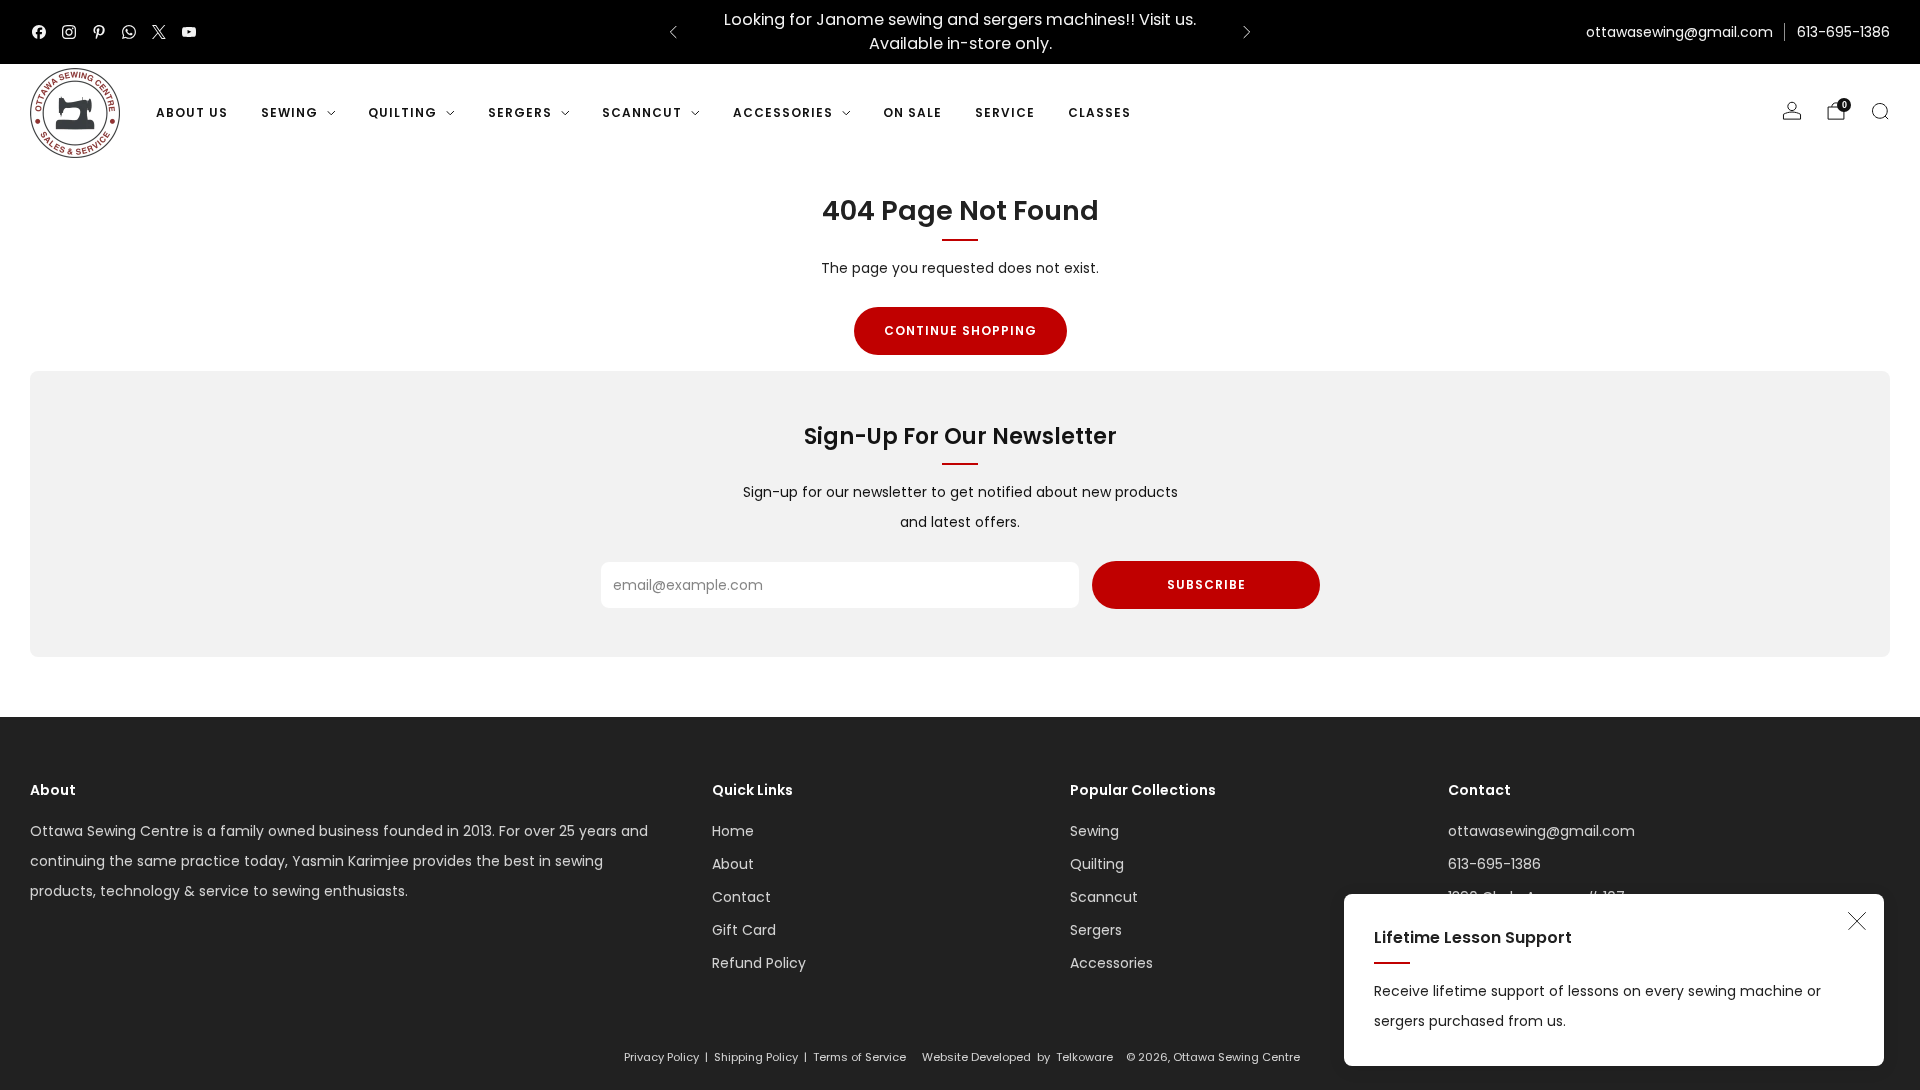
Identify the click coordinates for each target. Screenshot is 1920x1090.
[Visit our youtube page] (189, 32)
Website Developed (976, 1057)
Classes (1099, 112)
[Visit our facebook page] (39, 32)
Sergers (520, 112)
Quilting (402, 112)
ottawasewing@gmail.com (1679, 32)
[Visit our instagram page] (69, 32)
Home (733, 831)
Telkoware (1084, 1057)
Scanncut (642, 112)
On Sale (912, 112)
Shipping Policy (756, 1057)
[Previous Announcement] (673, 32)
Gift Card (744, 930)
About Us (192, 112)
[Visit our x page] (159, 32)
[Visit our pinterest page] (99, 32)
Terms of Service (859, 1057)
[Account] (1792, 111)
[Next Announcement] (1247, 32)
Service (1005, 112)
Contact (741, 897)
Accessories (783, 112)
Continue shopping (960, 330)
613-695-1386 (1843, 32)
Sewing (289, 112)
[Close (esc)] (1857, 921)
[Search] (1880, 111)
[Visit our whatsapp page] (129, 32)
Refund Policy (759, 963)
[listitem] (960, 32)
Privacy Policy (661, 1057)
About (733, 864)
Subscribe (1206, 584)
